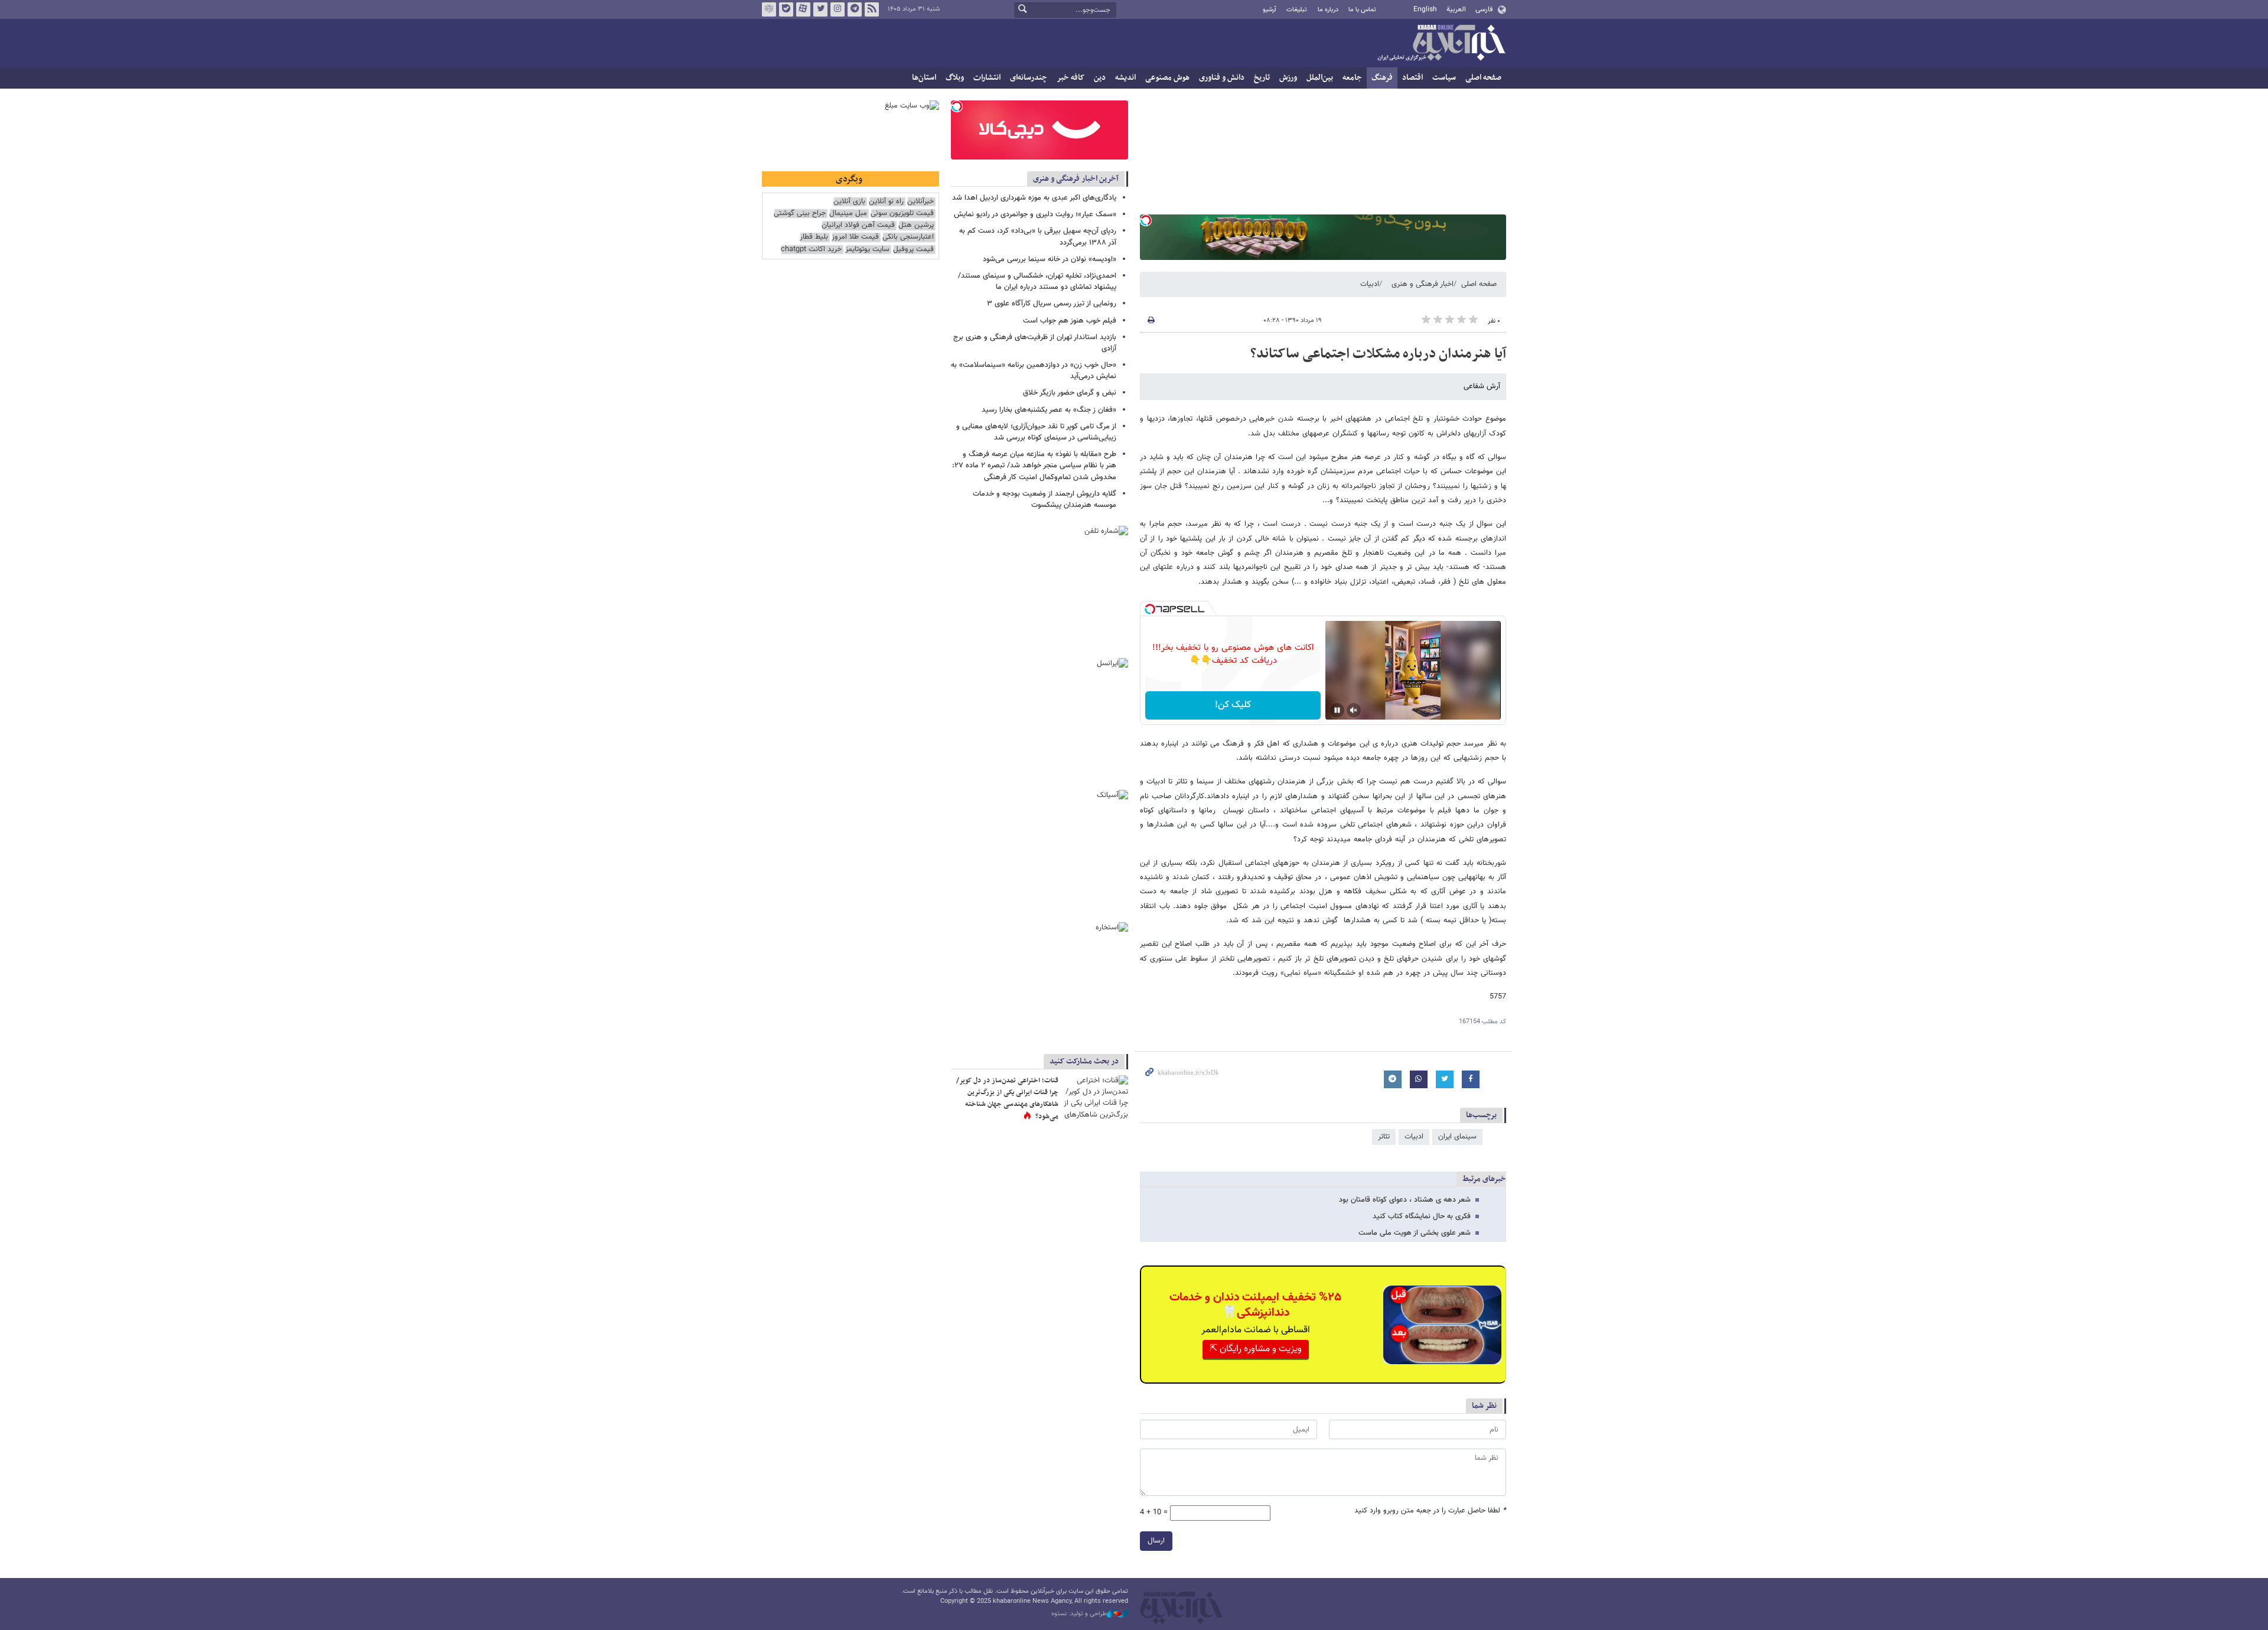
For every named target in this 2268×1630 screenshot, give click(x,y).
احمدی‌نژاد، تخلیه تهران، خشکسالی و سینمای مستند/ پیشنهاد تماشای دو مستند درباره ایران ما (1037, 282)
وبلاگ (955, 78)
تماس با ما (1362, 10)
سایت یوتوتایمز (867, 250)
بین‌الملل (1320, 78)
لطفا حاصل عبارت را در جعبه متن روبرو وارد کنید (1430, 1511)
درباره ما (1328, 10)
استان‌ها (924, 78)
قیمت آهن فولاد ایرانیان (858, 225)
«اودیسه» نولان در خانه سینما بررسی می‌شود (1050, 259)
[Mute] (1354, 710)
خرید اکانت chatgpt (811, 250)
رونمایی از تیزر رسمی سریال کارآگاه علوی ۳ (1052, 304)
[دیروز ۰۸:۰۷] (1096, 1097)
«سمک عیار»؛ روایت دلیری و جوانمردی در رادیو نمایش (1035, 214)
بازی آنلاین (849, 202)
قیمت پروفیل (913, 250)
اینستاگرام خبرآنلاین (838, 9)
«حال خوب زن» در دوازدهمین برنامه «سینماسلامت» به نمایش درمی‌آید (1034, 371)
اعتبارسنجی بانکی (908, 237)
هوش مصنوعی (1167, 78)
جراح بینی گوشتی (800, 214)
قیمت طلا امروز (855, 237)
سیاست (1444, 78)
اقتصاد (1412, 78)
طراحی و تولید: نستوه (1079, 1614)
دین (1100, 78)
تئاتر (1384, 1137)
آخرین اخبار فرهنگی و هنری (1076, 179)
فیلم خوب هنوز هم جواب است (1070, 321)
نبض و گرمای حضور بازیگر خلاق (1070, 393)
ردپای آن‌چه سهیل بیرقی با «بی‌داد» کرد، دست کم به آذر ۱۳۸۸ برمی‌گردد (1038, 237)
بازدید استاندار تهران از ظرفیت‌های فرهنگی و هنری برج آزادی (1035, 343)
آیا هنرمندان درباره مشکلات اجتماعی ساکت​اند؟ (1378, 354)
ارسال (1156, 1541)
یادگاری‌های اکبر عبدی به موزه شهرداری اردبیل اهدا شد (1034, 198)
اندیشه (1125, 78)
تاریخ (1262, 78)
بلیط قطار (814, 237)
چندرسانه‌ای (1029, 78)
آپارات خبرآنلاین (803, 9)
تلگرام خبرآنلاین (855, 9)
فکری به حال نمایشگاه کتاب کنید (1422, 1216)
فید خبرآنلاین (872, 9)
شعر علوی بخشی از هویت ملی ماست (1415, 1233)
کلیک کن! (1233, 705)
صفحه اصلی (1483, 78)
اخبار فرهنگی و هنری (1423, 284)
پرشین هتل (916, 225)
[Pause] (1337, 710)
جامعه (1352, 78)
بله (786, 9)
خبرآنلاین (1441, 44)
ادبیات (1370, 284)
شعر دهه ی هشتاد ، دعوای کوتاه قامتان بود (1405, 1200)
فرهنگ (1382, 78)
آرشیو (1270, 10)
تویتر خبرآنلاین (820, 9)
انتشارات (987, 78)
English (1425, 9)
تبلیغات (1297, 10)
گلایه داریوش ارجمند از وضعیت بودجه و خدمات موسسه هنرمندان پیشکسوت (1045, 500)
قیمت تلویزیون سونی (902, 214)
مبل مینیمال (848, 214)
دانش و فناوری (1222, 78)
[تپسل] (1146, 220)
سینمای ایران (1457, 1137)
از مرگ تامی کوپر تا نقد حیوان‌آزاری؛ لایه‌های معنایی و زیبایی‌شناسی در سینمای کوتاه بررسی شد (1036, 432)
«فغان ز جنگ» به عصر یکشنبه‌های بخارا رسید (1049, 410)
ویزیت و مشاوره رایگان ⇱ (1256, 1349)
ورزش (1288, 78)
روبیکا (769, 9)
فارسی (1484, 9)
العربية (1456, 9)
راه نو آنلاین (886, 202)
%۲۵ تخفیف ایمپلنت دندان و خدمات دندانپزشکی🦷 (1255, 1305)
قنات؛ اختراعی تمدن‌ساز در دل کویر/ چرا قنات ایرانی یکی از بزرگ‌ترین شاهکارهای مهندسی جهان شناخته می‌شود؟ (1007, 1099)
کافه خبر (1071, 78)
